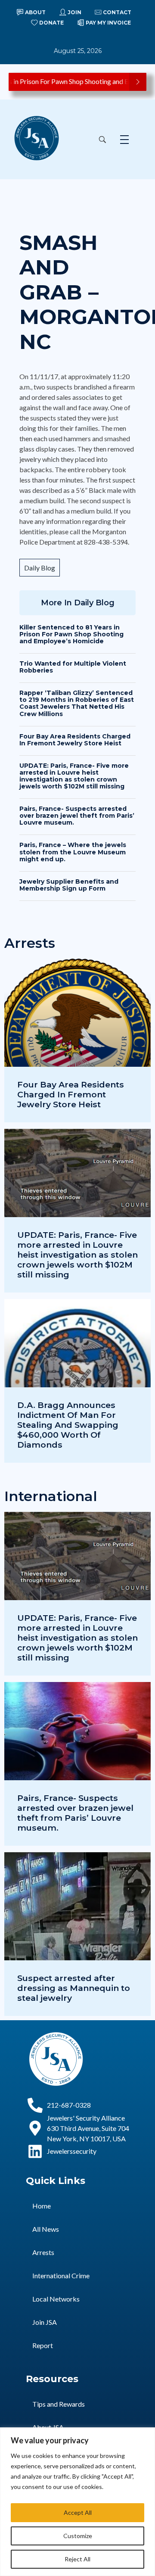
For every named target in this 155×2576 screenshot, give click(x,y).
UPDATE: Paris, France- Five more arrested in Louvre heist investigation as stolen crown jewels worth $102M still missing (74, 776)
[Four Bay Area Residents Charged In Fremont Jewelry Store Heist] (77, 1040)
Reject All (77, 2559)
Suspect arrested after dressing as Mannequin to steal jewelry (74, 1988)
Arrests (43, 2252)
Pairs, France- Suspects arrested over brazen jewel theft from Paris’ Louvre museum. (77, 816)
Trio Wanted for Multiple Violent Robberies (73, 667)
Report (43, 2345)
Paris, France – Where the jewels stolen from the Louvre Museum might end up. (73, 852)
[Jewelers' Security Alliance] (37, 138)
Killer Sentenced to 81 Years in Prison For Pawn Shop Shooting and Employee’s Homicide (71, 634)
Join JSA (45, 2322)
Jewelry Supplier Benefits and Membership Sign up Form (69, 885)
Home (42, 2206)
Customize (78, 2536)
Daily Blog (40, 568)
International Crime (61, 2275)
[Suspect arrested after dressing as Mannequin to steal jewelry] (77, 1934)
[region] (77, 2502)
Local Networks (56, 2299)
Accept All (78, 2512)
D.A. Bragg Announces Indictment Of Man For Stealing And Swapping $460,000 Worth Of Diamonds (68, 1425)
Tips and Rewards (59, 2404)
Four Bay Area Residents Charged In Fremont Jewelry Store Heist (75, 740)
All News (46, 2229)
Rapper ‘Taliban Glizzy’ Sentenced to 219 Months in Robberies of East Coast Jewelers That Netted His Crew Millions (77, 703)
